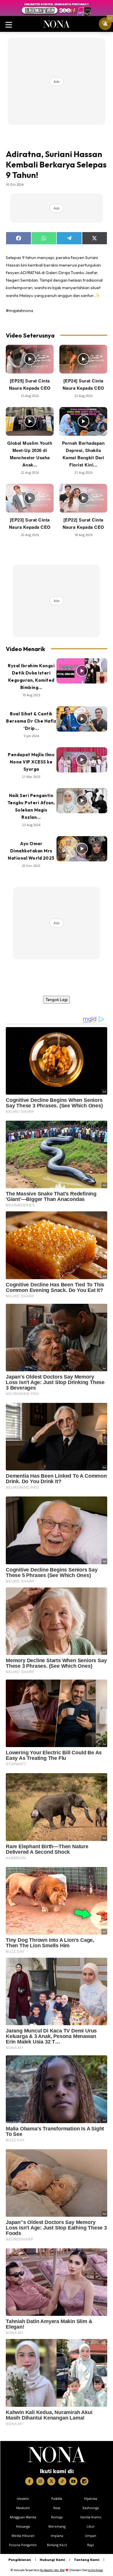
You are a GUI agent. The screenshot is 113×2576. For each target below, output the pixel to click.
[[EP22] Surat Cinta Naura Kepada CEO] (83, 498)
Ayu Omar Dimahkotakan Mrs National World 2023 (31, 851)
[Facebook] (29, 2481)
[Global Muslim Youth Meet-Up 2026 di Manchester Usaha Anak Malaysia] (30, 421)
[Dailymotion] (84, 2481)
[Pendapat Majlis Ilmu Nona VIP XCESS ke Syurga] (82, 760)
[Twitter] (51, 2481)
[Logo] (57, 2455)
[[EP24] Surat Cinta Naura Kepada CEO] (83, 359)
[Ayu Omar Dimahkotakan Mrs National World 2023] (82, 849)
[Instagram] (40, 2481)
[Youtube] (73, 2481)
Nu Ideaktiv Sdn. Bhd (52, 2570)
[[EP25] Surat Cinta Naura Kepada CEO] (30, 359)
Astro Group (95, 2570)
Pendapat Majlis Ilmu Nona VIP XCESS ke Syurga (31, 762)
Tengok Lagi (57, 1000)
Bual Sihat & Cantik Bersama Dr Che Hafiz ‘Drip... (31, 721)
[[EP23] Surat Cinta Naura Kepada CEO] (30, 498)
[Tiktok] (62, 2481)
